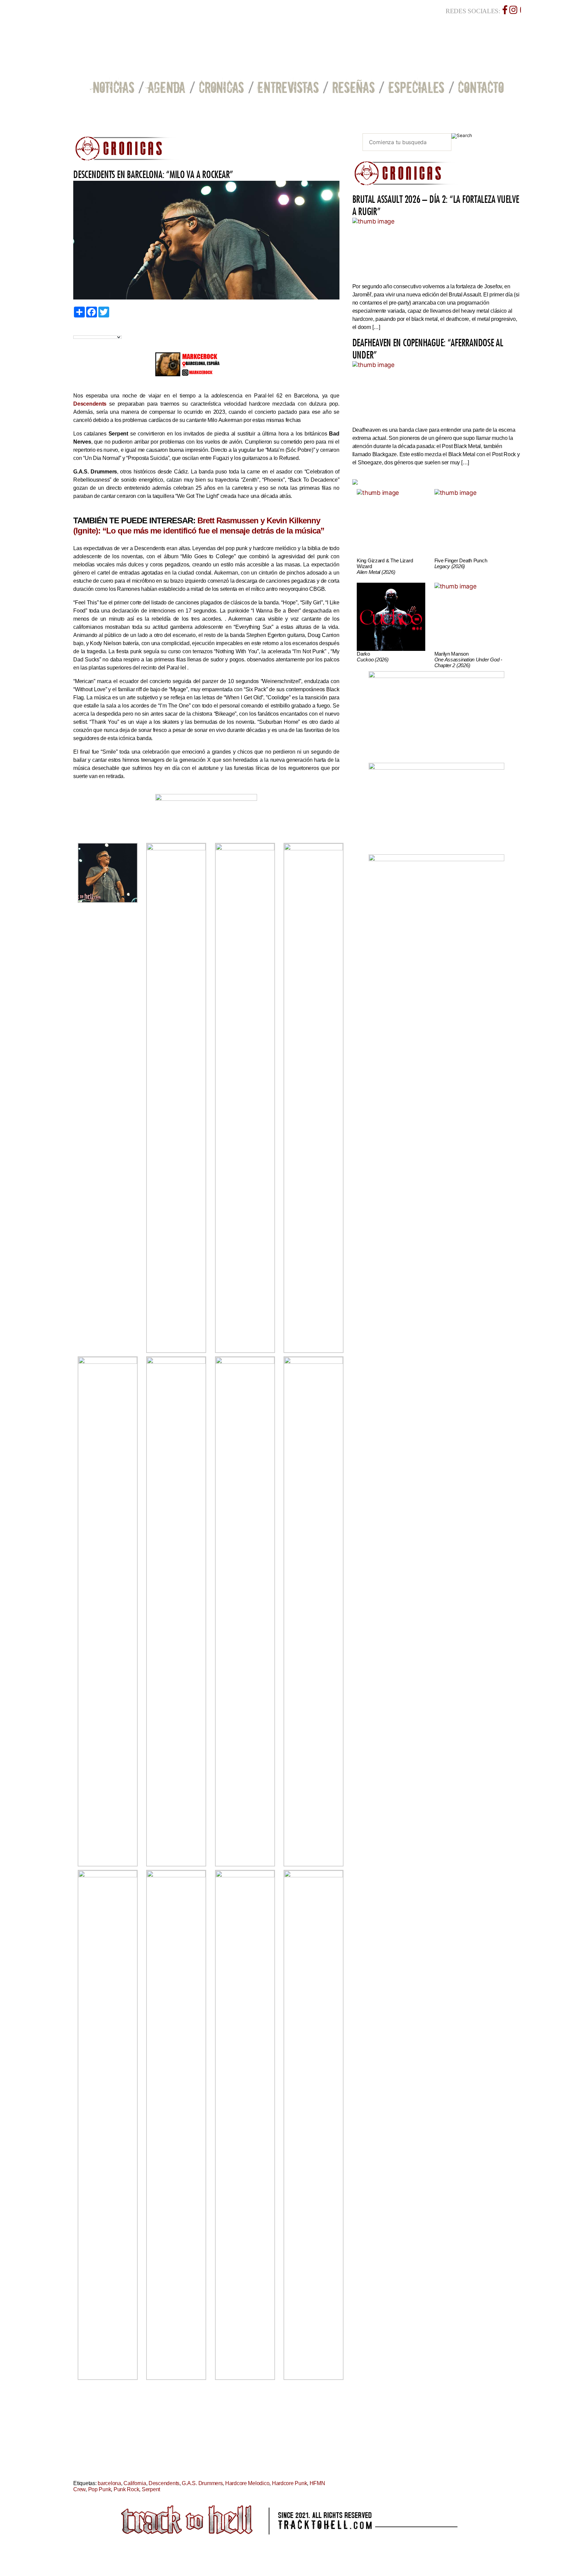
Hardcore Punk (290, 2483)
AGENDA (167, 87)
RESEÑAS (354, 87)
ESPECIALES (416, 87)
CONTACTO (481, 87)
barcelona (109, 2483)
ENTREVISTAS (288, 87)
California (135, 2483)
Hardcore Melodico (247, 2483)
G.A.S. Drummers (202, 2483)
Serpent (151, 2489)
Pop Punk (100, 2489)
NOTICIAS (114, 87)
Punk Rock (126, 2489)
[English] (84, 330)
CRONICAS (221, 87)
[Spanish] (100, 330)
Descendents (164, 2483)
